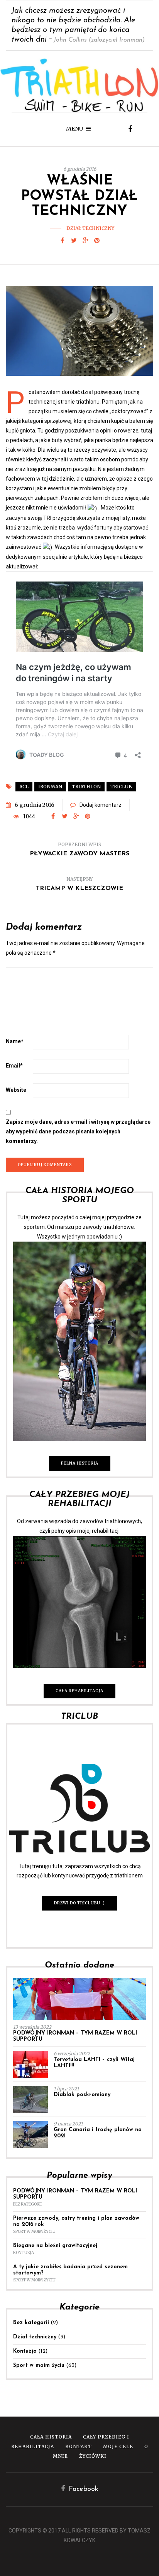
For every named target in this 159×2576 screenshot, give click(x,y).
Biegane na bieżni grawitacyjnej (55, 2246)
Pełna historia (80, 1463)
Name (15, 1041)
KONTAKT (79, 2446)
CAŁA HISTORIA (51, 2437)
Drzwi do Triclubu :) (79, 1903)
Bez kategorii (27, 2204)
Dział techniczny (90, 228)
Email (14, 1066)
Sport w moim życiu (34, 2232)
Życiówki (93, 2456)
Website (16, 1090)
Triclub (121, 787)
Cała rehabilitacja (79, 1691)
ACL (24, 787)
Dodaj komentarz (101, 805)
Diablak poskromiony (82, 2095)
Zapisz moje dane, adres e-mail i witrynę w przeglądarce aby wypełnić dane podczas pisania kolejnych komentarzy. (78, 1131)
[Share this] (62, 241)
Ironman (50, 787)
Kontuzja (24, 2253)
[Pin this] (97, 241)
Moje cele (118, 2446)
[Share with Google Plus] (85, 241)
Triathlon (86, 787)
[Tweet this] (74, 241)
